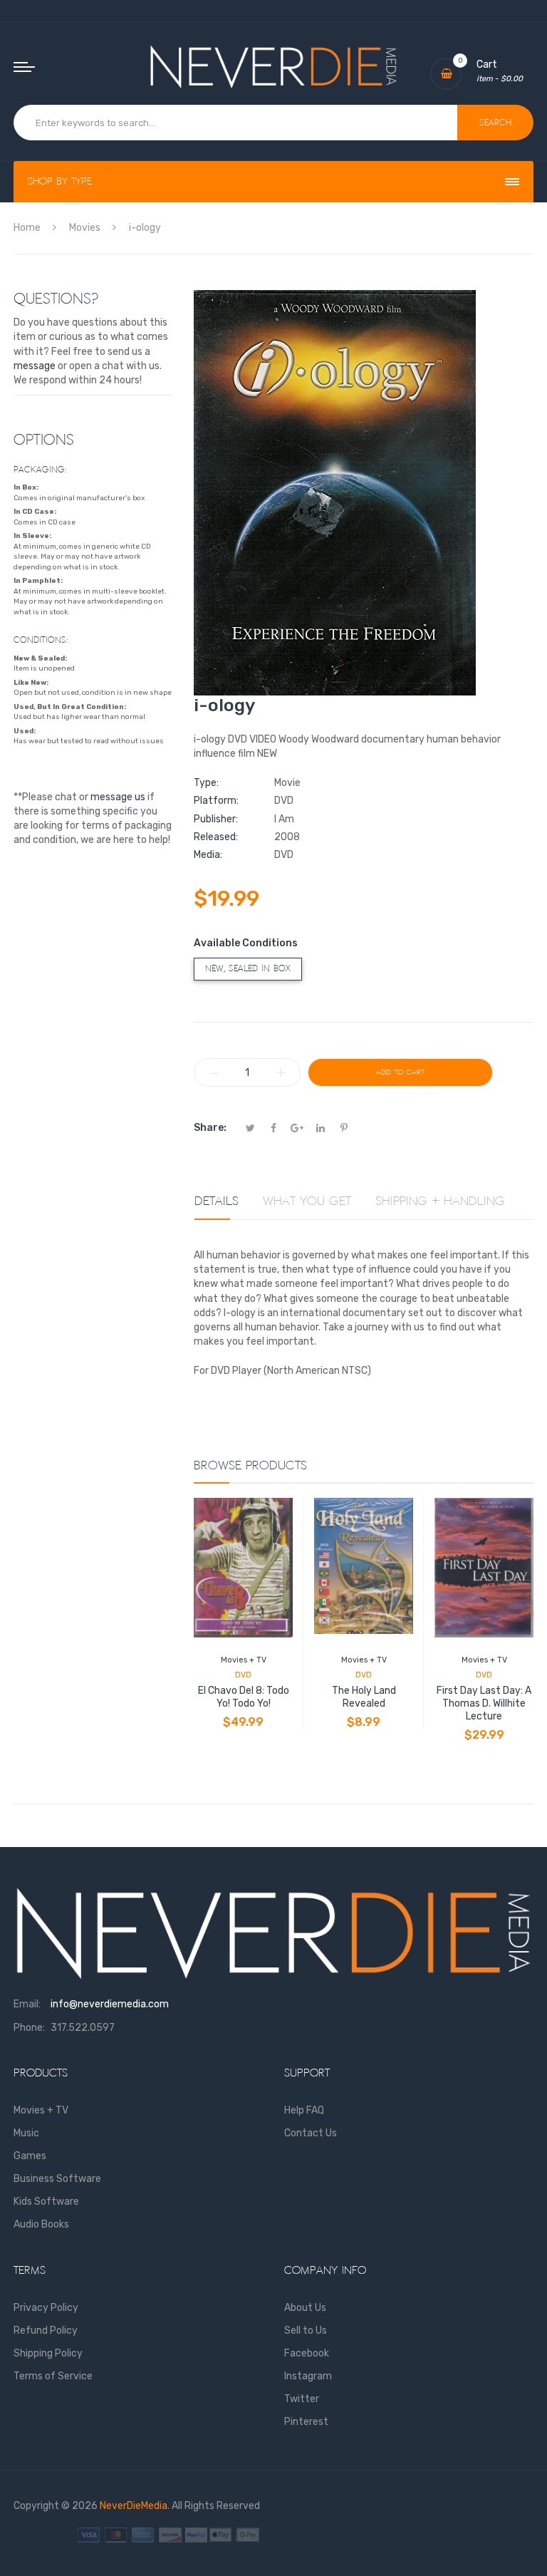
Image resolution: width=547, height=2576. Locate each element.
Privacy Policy (46, 2308)
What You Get (307, 1201)
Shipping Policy (48, 2353)
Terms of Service (53, 2376)
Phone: (29, 2028)
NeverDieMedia (134, 2506)
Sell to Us (306, 2331)
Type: (206, 783)
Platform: (216, 801)
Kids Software (46, 2202)
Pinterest (306, 2422)
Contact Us (311, 2133)
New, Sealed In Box (248, 969)
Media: (208, 855)
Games (30, 2156)
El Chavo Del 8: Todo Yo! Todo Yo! (244, 1697)
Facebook (307, 2353)
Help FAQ (304, 2110)
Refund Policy (46, 2331)
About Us (305, 2308)
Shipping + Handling (440, 1201)
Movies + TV (244, 1660)
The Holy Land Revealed (364, 1697)
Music (26, 2133)
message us (118, 797)
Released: (216, 837)
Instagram (308, 2376)
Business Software (57, 2179)
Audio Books (41, 2224)
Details (217, 1201)
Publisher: (216, 819)
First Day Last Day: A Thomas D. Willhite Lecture (484, 1703)
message (35, 366)
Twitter (302, 2399)
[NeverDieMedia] (273, 67)
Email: (27, 2004)
